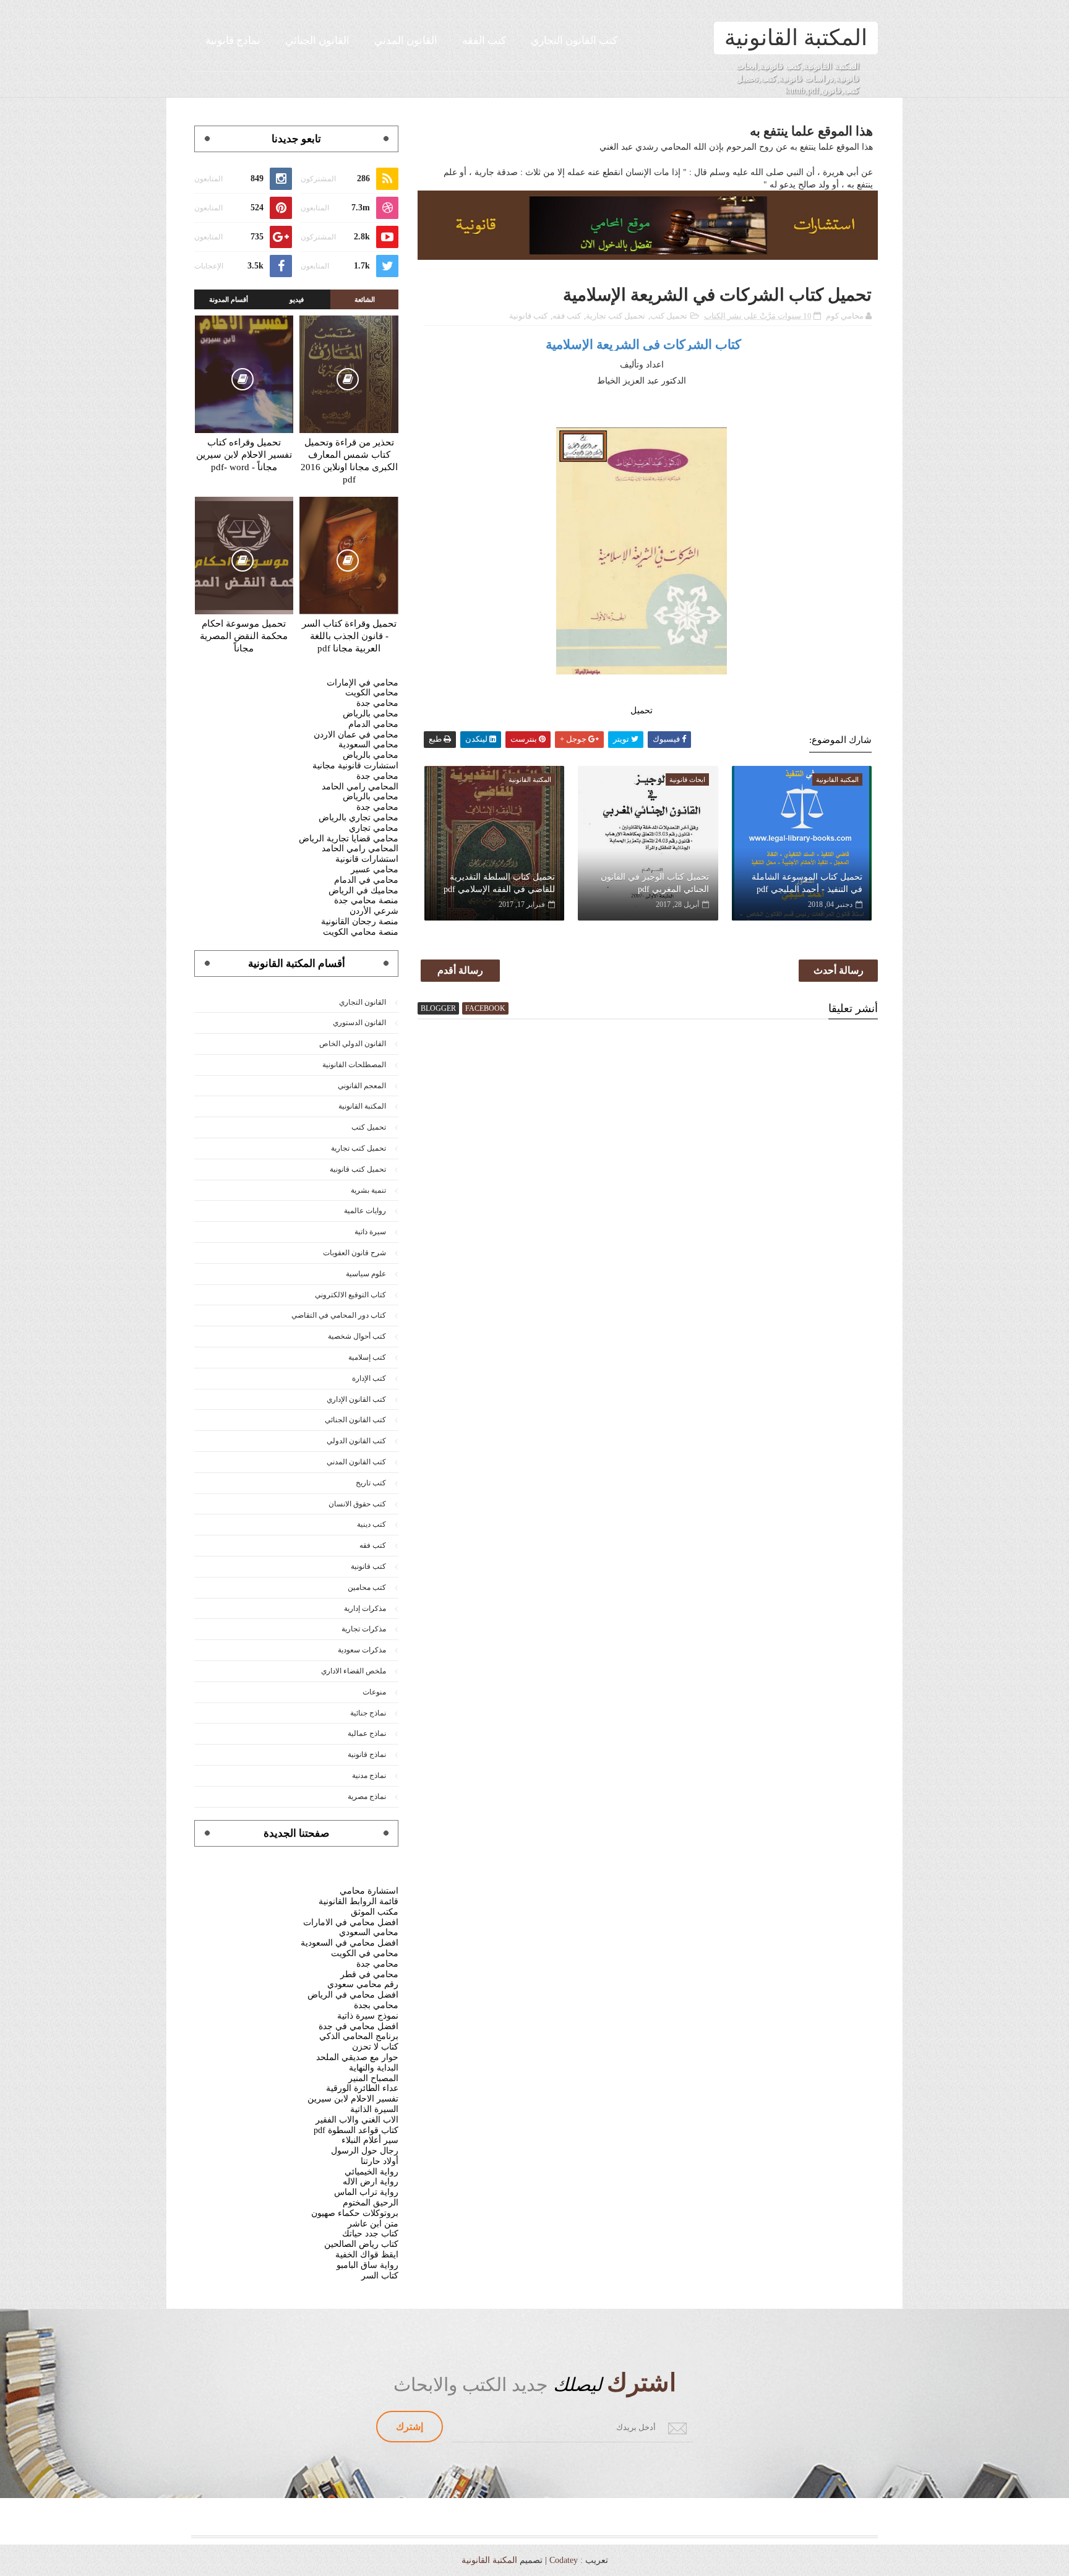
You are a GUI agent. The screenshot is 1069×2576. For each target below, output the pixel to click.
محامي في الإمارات (363, 683)
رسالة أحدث (839, 970)
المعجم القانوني (362, 1086)
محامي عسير (375, 869)
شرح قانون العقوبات (354, 1253)
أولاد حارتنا (380, 2161)
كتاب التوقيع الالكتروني (350, 1295)
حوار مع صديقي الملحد (357, 2057)
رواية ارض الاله (371, 2182)
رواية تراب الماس (366, 2192)
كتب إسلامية (367, 1357)
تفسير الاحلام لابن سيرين (353, 2099)
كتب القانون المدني (356, 1462)
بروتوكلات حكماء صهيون (355, 2213)
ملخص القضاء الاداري (354, 1671)
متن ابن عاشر (373, 2224)
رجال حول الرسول (365, 2151)
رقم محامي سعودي (363, 1984)
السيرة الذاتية (374, 2109)
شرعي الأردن (374, 911)
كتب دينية (371, 1524)
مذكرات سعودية (362, 1650)
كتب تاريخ (371, 1483)
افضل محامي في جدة (358, 2026)
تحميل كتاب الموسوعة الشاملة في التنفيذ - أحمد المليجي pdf (807, 883)
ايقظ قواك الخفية (367, 2255)
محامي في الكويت (365, 1953)
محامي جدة (377, 703)
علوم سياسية (366, 1274)
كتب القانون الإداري (356, 1399)
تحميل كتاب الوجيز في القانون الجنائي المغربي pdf (655, 883)
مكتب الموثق (375, 1912)
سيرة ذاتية (370, 1232)
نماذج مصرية (367, 1797)
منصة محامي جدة (366, 900)
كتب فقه (567, 316)
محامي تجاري (374, 828)
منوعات (374, 1692)
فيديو (297, 299)
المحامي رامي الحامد (360, 787)
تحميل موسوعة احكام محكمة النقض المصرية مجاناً (244, 636)
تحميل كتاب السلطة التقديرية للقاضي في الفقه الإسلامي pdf (499, 883)
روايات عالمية (365, 1211)
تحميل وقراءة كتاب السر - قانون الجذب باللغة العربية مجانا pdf (349, 636)
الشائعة (365, 299)
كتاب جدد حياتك (370, 2234)
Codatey (564, 2560)
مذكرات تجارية (364, 1629)
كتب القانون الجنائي (355, 1420)
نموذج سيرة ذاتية (368, 2016)
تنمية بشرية (368, 1190)
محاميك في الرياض (363, 891)
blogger (438, 1008)
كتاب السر (380, 2276)
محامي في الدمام (366, 880)
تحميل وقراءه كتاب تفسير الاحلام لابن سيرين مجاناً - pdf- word (244, 455)
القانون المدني (406, 41)
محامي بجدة (376, 2005)
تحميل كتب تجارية (616, 316)
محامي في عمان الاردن (356, 735)
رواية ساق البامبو (367, 2265)
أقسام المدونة (229, 299)
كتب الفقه (484, 41)
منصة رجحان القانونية (360, 921)
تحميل (642, 711)
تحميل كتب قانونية (358, 1169)
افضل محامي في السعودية (350, 1943)
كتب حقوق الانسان (357, 1504)
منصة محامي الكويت (361, 932)
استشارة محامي (369, 1891)
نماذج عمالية (367, 1733)
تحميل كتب (669, 316)
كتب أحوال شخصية (357, 1336)
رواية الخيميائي (371, 2172)
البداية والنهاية (374, 2068)
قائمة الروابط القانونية (358, 1901)
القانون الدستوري (359, 1023)
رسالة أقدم (460, 970)
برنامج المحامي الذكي (359, 2036)
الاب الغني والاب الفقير (357, 2120)
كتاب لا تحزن (375, 2047)
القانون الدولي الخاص (353, 1044)
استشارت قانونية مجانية (355, 766)
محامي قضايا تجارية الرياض (349, 839)
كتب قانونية (528, 316)
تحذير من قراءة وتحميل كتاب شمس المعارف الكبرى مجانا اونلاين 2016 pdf (349, 461)
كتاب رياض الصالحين (361, 2244)
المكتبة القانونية (796, 38)
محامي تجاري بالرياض (358, 818)
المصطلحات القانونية (354, 1065)
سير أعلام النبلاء (370, 2140)
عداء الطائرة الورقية (362, 2088)
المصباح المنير (373, 2078)
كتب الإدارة (369, 1378)
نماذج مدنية (369, 1775)
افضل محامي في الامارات (351, 1922)
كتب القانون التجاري (574, 41)
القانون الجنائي (317, 41)
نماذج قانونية (233, 41)
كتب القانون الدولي (356, 1441)
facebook (485, 1008)
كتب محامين (367, 1587)
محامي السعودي (369, 1932)
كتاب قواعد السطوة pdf (356, 2130)
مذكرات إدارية (365, 1608)
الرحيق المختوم (371, 2203)
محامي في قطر (369, 1974)
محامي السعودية (368, 745)
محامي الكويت (372, 693)
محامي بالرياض (371, 714)
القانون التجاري (363, 1002)
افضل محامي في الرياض (353, 1995)
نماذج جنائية (368, 1713)
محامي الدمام (373, 724)
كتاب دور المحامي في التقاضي (339, 1315)
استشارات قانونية (367, 859)
